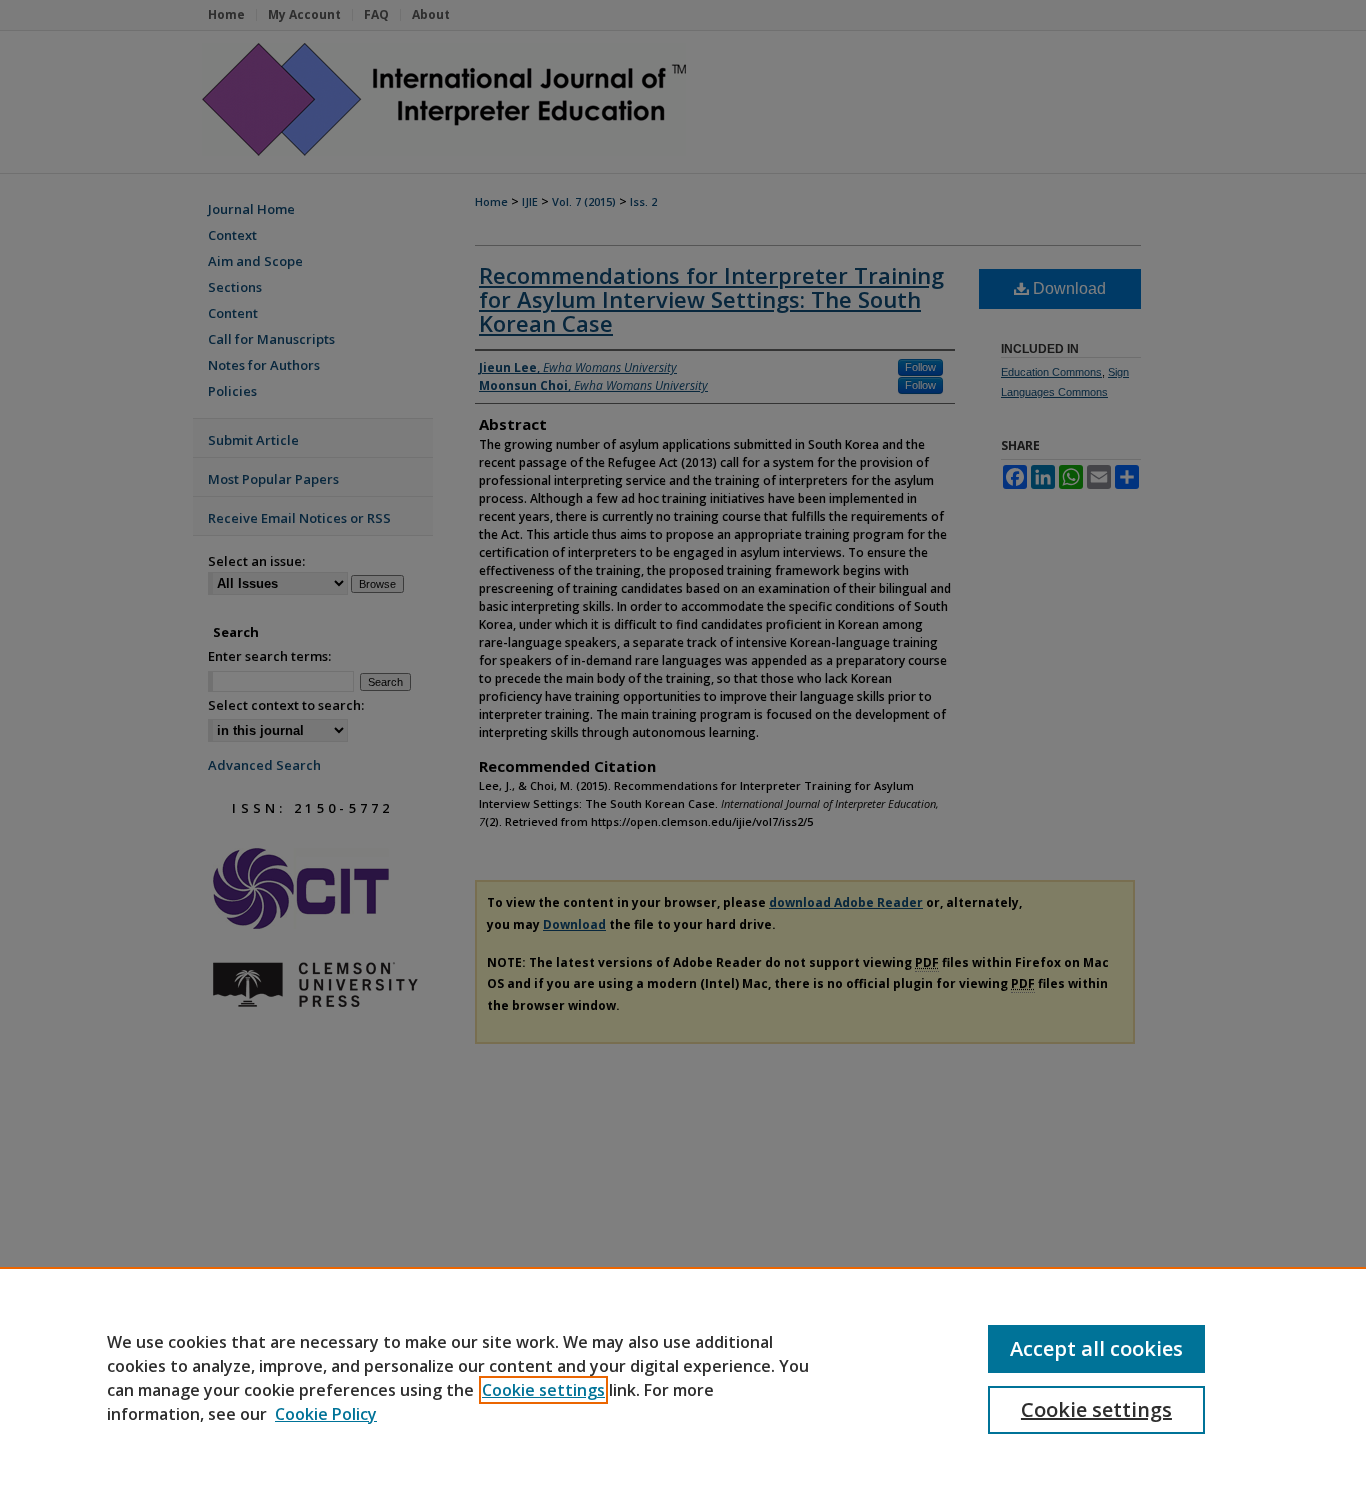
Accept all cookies (1096, 1348)
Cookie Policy (326, 1414)
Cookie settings (543, 1390)
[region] (683, 1377)
